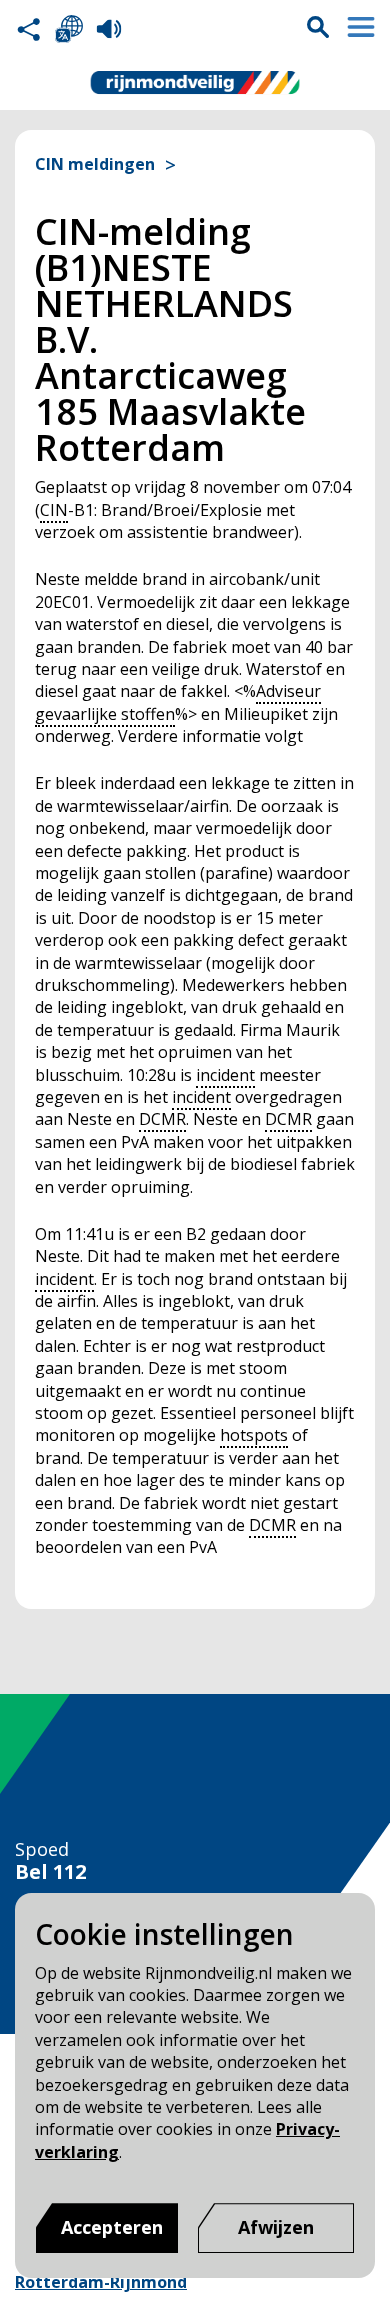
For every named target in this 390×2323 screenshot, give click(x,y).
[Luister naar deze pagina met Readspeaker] (109, 29)
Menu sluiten (361, 27)
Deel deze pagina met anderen (29, 29)
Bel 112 (50, 1872)
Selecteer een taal (69, 29)
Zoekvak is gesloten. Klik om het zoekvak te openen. (318, 27)
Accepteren (112, 2227)
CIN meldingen (95, 164)
